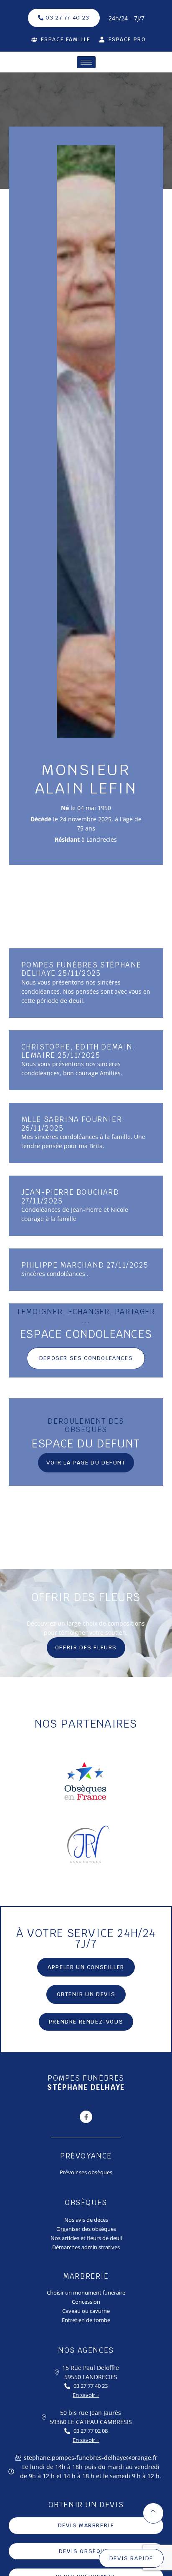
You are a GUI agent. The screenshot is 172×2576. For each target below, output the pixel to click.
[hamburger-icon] (86, 62)
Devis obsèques (86, 2551)
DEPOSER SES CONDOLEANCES (86, 1358)
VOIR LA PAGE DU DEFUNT (86, 1463)
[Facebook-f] (86, 2117)
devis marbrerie (86, 2525)
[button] (86, 1994)
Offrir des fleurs (86, 1647)
